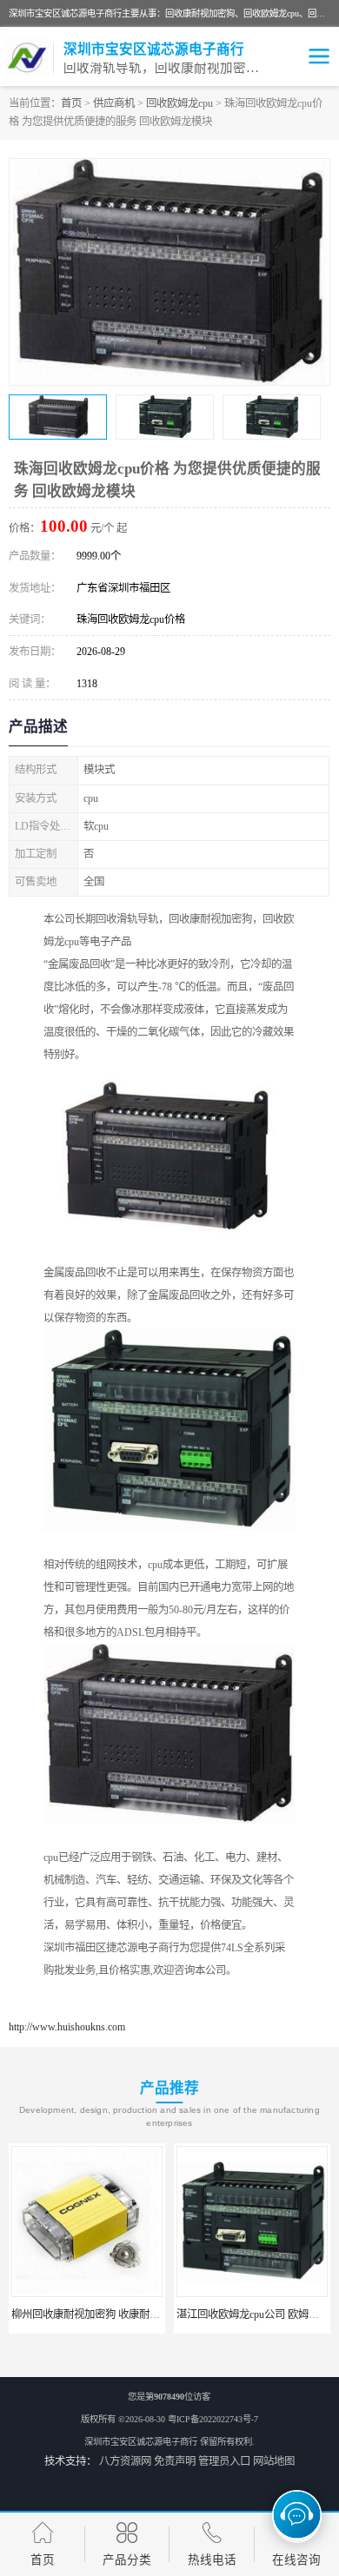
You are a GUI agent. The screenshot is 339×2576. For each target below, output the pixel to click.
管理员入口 (224, 2461)
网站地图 (274, 2461)
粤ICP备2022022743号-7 (213, 2419)
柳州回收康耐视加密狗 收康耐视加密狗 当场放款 (123, 2314)
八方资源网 (125, 2461)
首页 (71, 103)
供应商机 (114, 103)
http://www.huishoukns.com (67, 2027)
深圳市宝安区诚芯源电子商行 (141, 2442)
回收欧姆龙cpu (179, 103)
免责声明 (175, 2461)
